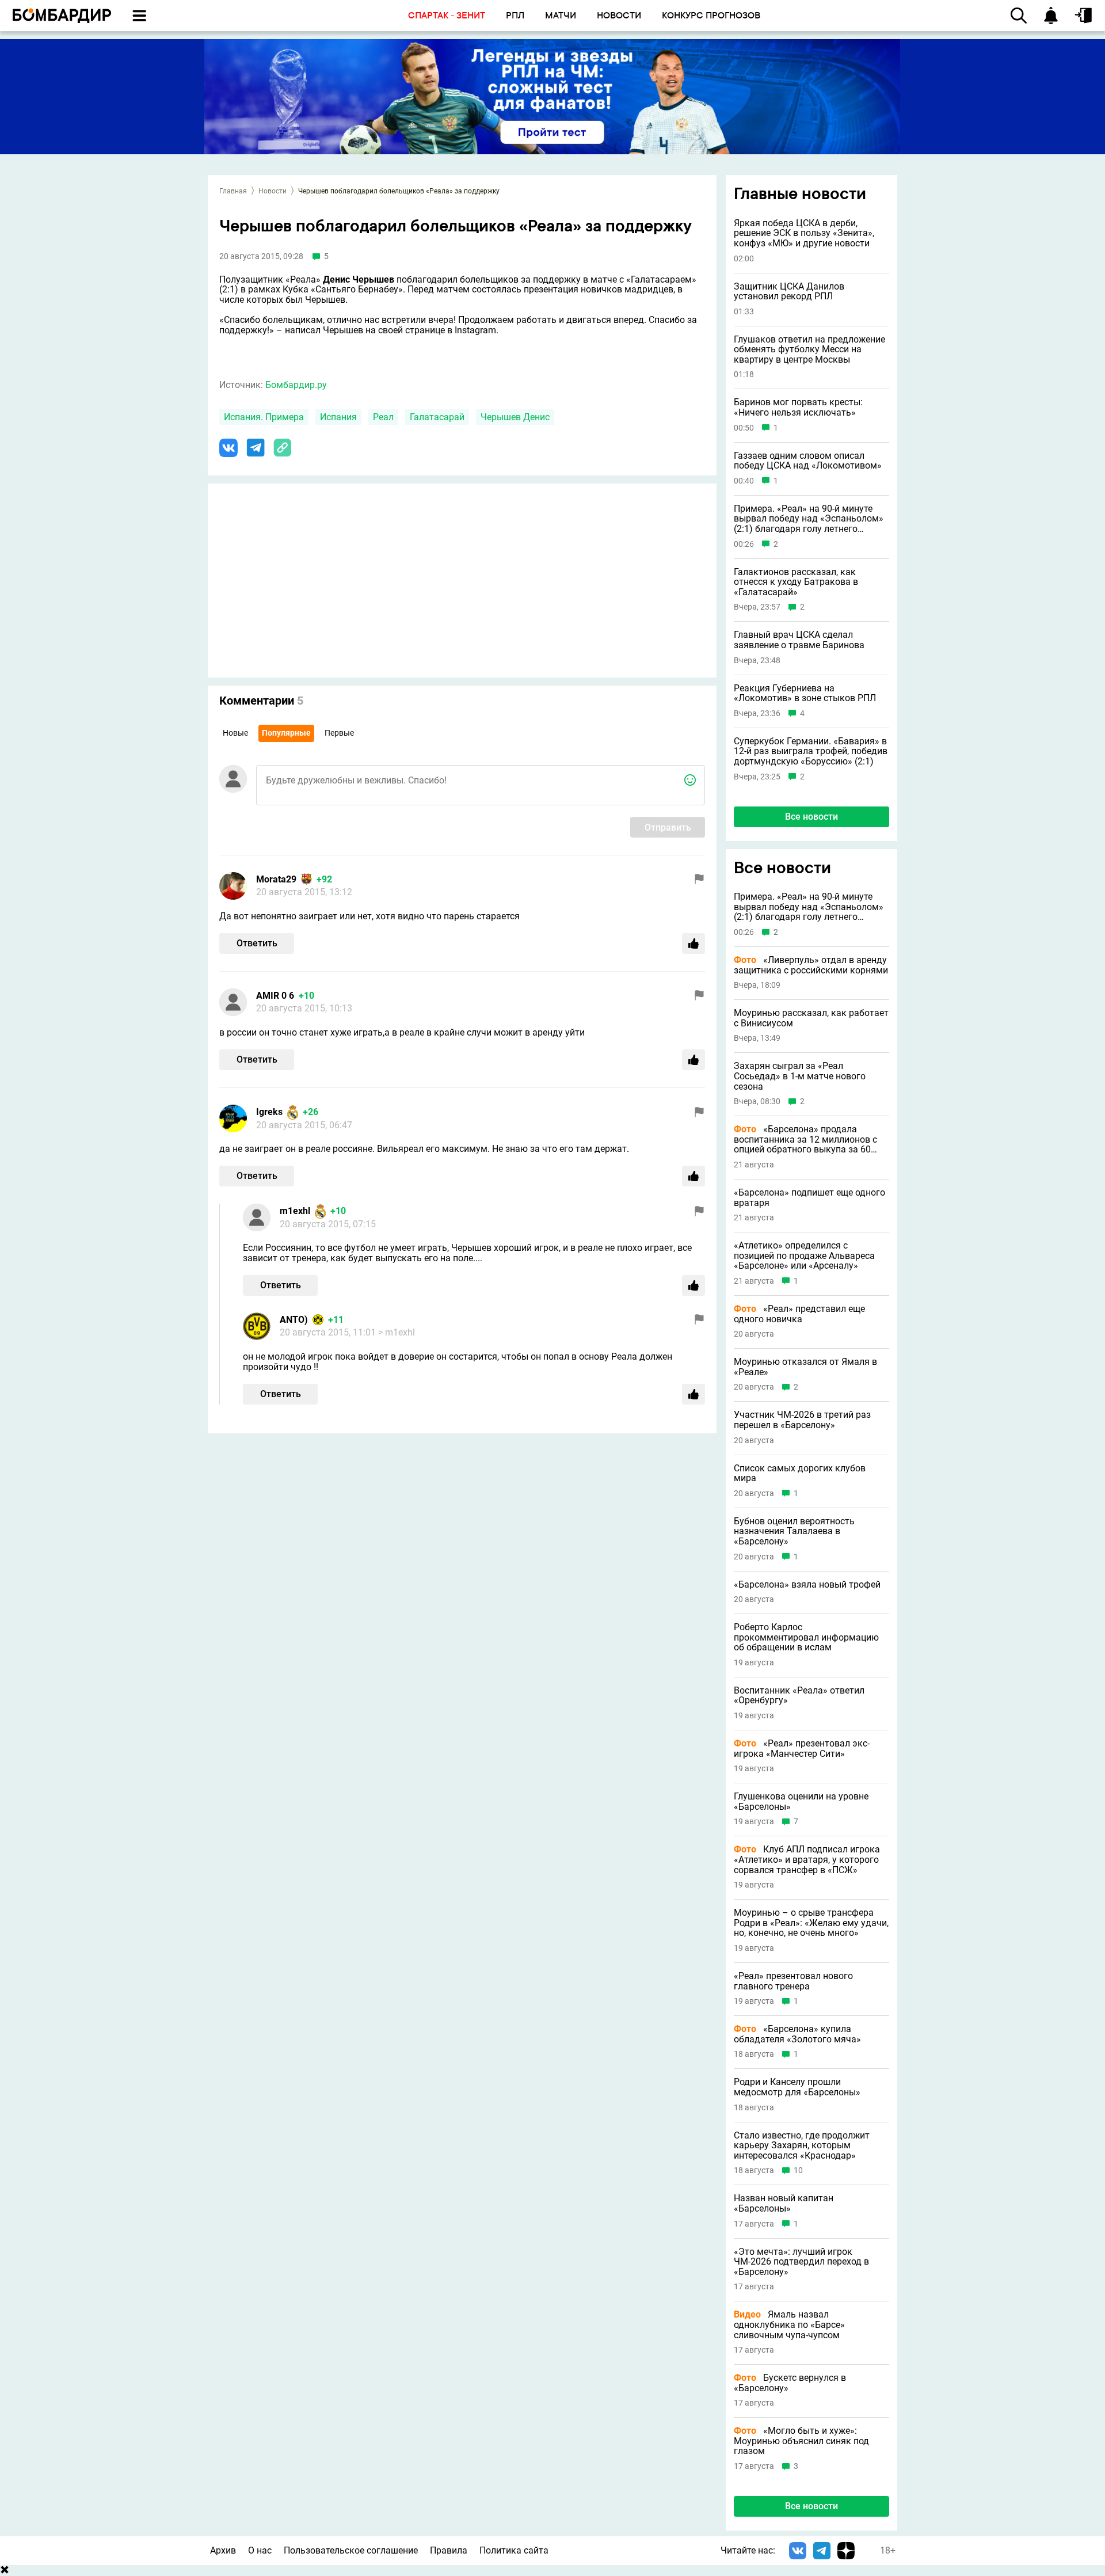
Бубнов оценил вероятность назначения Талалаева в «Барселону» (794, 1531)
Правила (449, 2550)
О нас (260, 2550)
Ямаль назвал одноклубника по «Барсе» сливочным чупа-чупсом (789, 2325)
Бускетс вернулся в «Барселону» (790, 2383)
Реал (383, 417)
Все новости (811, 817)
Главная (233, 191)
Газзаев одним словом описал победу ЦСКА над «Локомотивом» (808, 461)
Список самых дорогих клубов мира (800, 1473)
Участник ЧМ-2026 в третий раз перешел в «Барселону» (802, 1420)
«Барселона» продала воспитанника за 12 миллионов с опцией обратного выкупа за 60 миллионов (805, 1139)
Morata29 (276, 879)
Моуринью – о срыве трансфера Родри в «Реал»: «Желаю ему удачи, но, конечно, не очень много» (811, 1923)
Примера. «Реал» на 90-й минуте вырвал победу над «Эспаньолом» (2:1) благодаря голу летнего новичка (809, 519)
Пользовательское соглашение (351, 2550)
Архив (223, 2550)
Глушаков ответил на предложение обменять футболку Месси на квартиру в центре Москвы (809, 350)
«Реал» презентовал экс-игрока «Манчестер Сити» (802, 1749)
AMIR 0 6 (275, 996)
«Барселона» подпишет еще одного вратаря (809, 1198)
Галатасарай (437, 417)
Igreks (269, 1112)
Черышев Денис (515, 417)
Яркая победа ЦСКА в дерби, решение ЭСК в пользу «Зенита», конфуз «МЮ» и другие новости (804, 233)
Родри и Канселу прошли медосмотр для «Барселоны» (797, 2087)
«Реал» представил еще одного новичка (799, 1314)
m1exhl (295, 1211)
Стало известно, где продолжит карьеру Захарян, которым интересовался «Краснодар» (802, 2146)
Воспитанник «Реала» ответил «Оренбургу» (799, 1696)
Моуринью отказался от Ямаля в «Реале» (805, 1367)
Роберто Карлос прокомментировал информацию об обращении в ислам (806, 1637)
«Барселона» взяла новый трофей (807, 1585)
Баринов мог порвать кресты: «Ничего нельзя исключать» (798, 407)
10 (798, 2170)
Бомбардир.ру (296, 385)
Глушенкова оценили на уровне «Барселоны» (801, 1801)
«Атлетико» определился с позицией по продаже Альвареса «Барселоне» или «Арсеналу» (804, 1256)
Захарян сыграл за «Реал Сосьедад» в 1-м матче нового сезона (800, 1076)
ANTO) (294, 1320)
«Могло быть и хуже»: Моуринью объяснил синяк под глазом (801, 2441)
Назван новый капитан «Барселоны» (784, 2203)
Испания (338, 417)
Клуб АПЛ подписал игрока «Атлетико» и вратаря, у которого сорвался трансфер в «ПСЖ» (807, 1860)
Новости (273, 191)
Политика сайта (514, 2550)
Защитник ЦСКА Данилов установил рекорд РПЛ (789, 292)
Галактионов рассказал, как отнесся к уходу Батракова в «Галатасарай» (796, 582)
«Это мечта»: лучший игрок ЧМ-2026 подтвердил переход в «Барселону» (801, 2262)
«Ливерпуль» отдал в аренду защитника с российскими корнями (811, 965)
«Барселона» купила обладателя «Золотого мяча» (797, 2034)
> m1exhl (397, 1332)
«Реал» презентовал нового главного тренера (793, 1981)
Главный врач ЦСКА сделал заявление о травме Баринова (799, 640)
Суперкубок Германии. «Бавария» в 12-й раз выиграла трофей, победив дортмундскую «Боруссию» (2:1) (811, 752)
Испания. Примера (264, 417)
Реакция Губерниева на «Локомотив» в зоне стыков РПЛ (805, 693)
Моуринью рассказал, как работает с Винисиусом (811, 1018)
